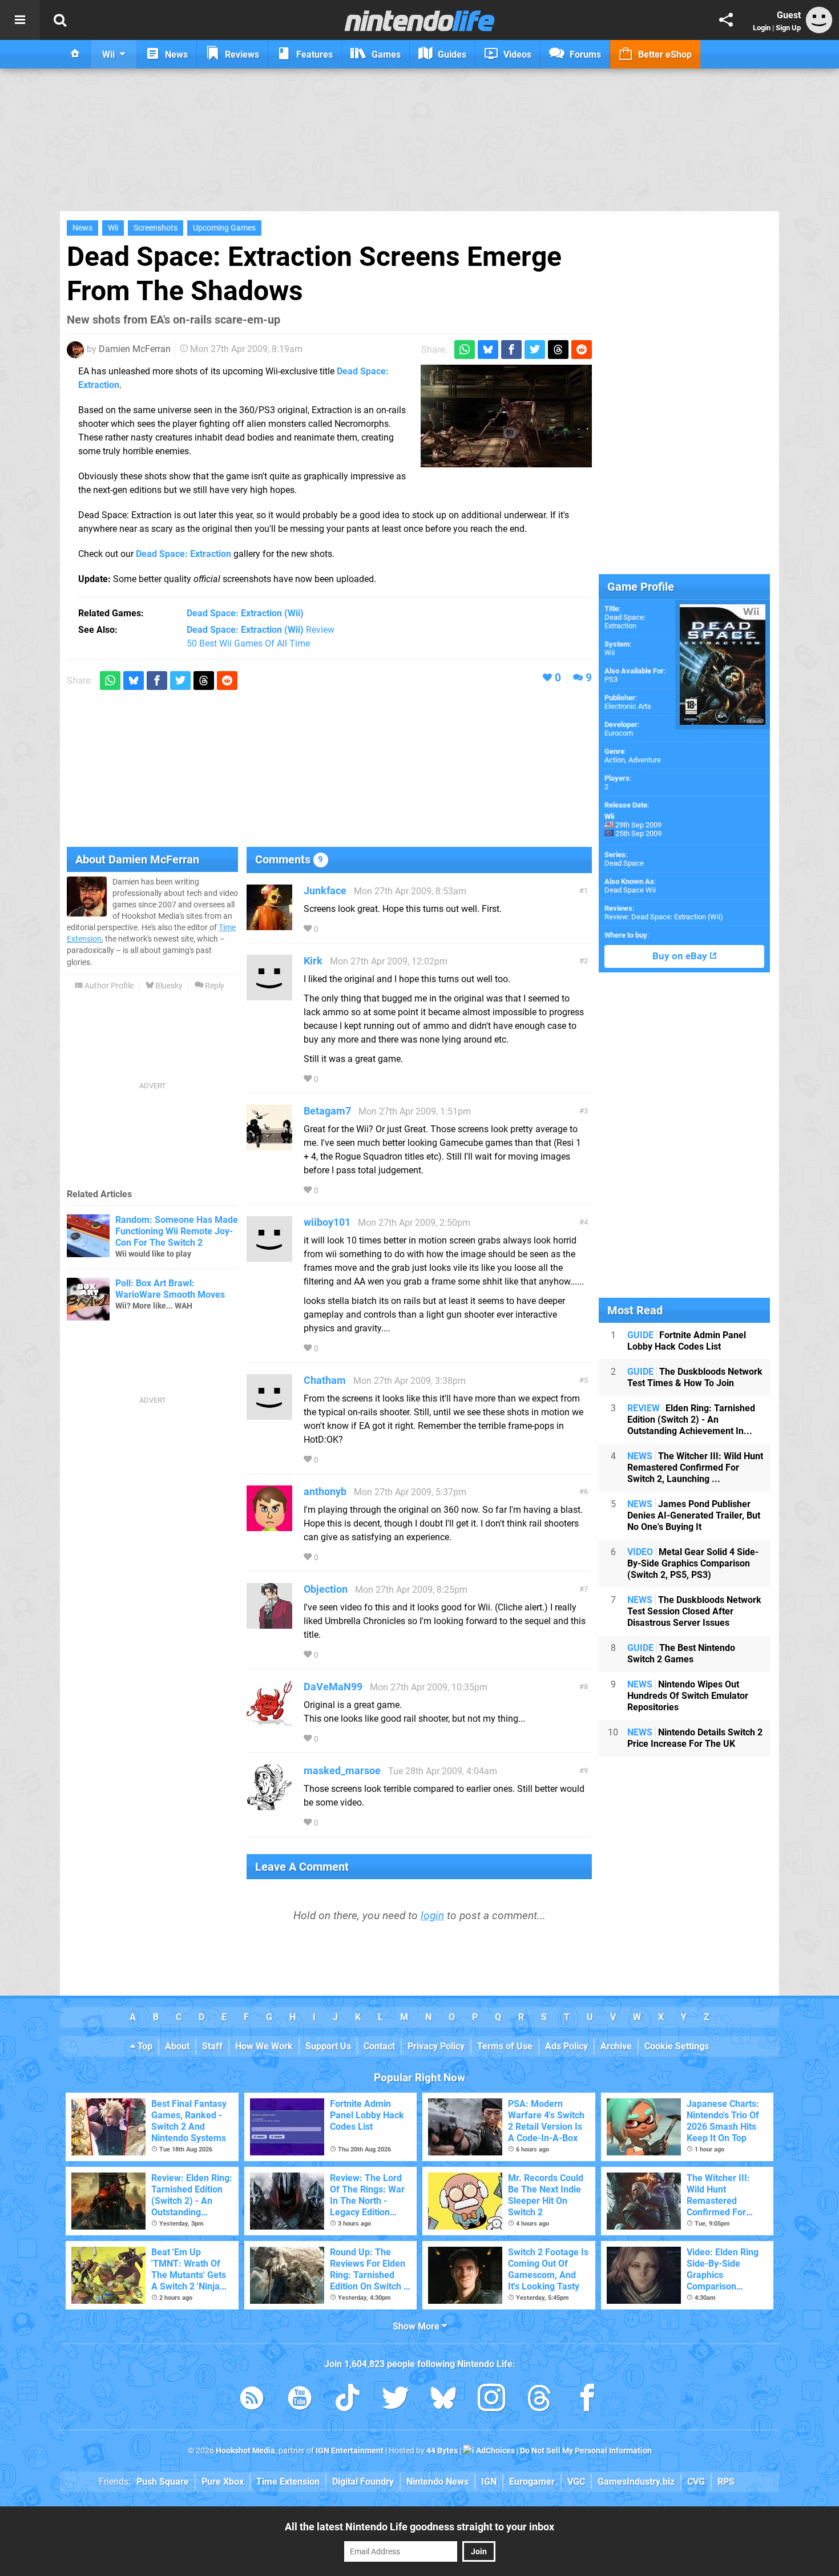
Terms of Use (505, 2046)
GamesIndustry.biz (636, 2482)
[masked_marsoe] (269, 1805)
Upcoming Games (224, 228)
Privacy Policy (436, 2046)
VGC (576, 2482)
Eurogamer (532, 2482)
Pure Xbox (223, 2482)
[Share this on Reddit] (582, 350)
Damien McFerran (135, 349)
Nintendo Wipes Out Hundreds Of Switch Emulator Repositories (688, 1696)
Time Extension (288, 2482)
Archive (616, 2046)
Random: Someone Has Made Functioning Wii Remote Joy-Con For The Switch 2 (177, 1231)
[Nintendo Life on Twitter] (396, 2400)
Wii (113, 228)
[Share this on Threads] (558, 350)
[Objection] (269, 1623)
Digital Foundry (363, 2482)
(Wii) (245, 613)
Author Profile (108, 986)
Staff (212, 2046)
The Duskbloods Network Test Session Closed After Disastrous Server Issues (694, 1611)
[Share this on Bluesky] (488, 350)
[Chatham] (269, 1414)
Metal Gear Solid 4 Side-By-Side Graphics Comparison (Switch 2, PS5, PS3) (693, 1563)
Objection (326, 1589)
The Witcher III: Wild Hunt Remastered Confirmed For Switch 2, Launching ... (695, 1467)
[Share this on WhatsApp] (465, 350)
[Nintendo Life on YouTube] (300, 2400)
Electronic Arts (628, 706)
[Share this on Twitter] (535, 350)
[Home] (75, 54)
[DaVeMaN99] (269, 1721)
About (177, 2046)
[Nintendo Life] (420, 21)
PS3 (611, 679)
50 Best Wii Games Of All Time (248, 643)
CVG (696, 2482)
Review (261, 630)
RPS (726, 2482)
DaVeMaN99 (333, 1687)
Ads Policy (566, 2046)
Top (144, 2046)
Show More (417, 2326)
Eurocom (619, 733)
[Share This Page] (726, 20)
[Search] (60, 20)
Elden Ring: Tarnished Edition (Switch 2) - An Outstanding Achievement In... (691, 1420)
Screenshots (156, 228)
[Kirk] (269, 995)
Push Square (163, 2482)
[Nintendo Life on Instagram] (491, 2400)
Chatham (325, 1380)
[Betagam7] (269, 1145)
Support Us (328, 2046)
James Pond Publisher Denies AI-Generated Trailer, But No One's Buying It (694, 1515)
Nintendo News (437, 2482)
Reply (214, 986)
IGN (489, 2482)
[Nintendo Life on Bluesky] (443, 2400)
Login (762, 28)
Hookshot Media (245, 2451)
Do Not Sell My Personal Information (586, 2451)
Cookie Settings (677, 2046)
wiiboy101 (327, 1222)
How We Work (264, 2046)
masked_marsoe (342, 1771)
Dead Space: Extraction (183, 554)
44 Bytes (442, 2451)
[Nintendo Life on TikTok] (348, 2400)
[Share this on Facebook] (511, 350)
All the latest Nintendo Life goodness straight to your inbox (419, 2527)
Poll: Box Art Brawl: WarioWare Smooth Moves (170, 1289)
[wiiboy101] (269, 1256)
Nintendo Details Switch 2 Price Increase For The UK (695, 1738)
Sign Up (788, 28)
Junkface (325, 891)
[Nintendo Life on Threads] (539, 2400)
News (82, 228)
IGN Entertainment (350, 2451)
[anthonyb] (269, 1526)
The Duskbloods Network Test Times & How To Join (695, 1377)
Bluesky (168, 986)
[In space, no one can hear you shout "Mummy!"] (506, 416)
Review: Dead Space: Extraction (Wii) (664, 917)
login (432, 1915)
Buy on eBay (681, 956)
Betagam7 (327, 1111)
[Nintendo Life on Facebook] (587, 2400)
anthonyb (325, 1491)
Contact (379, 2046)
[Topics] (20, 20)
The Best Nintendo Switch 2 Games (681, 1654)
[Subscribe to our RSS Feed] (252, 2400)
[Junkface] (269, 925)
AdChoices (495, 2451)
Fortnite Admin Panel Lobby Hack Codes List (687, 1341)
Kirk (313, 961)
